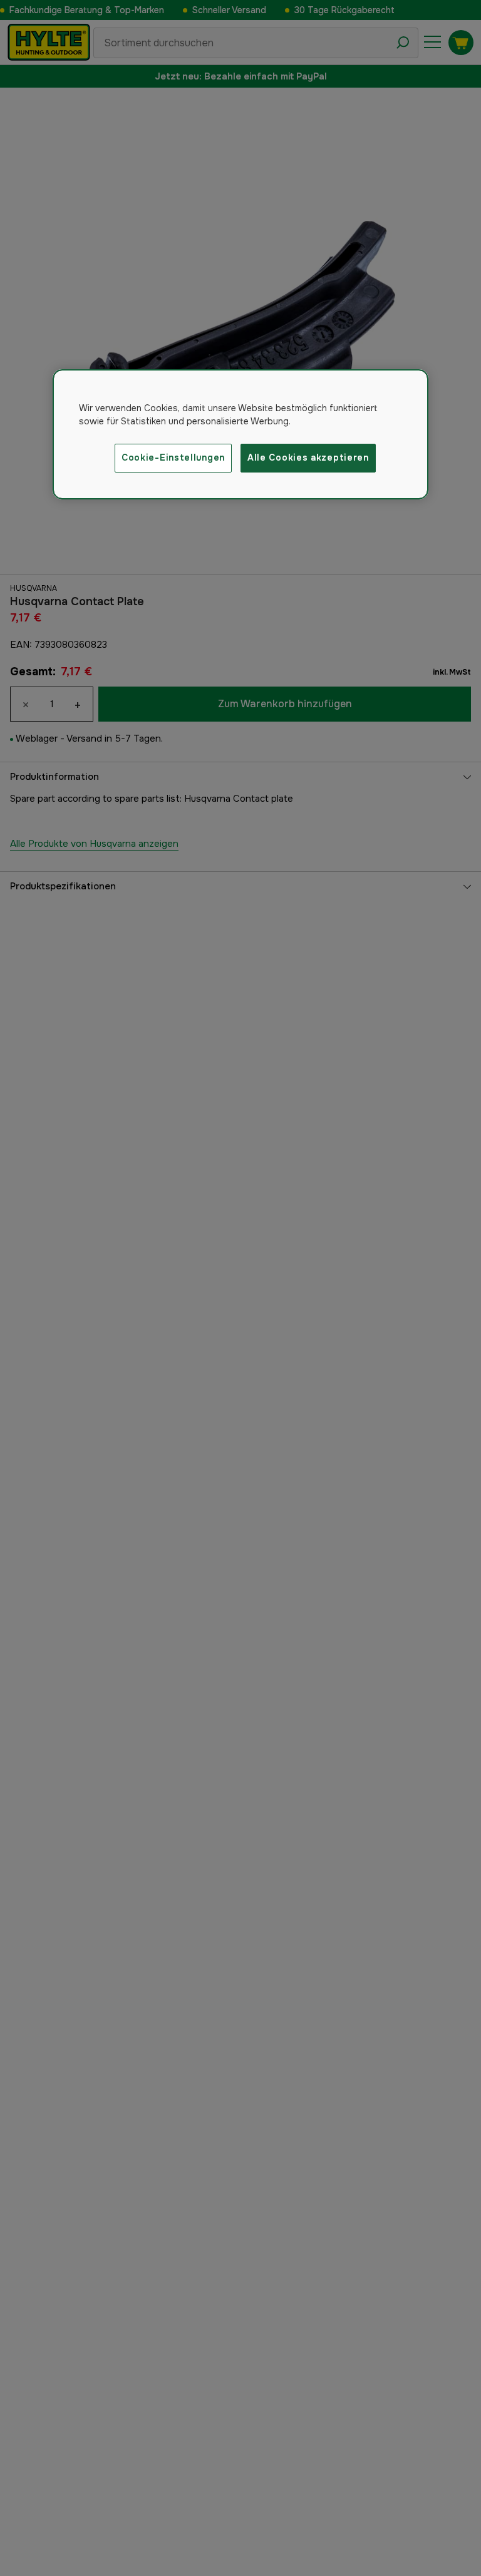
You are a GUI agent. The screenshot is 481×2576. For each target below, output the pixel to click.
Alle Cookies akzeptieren (308, 457)
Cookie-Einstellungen (173, 457)
